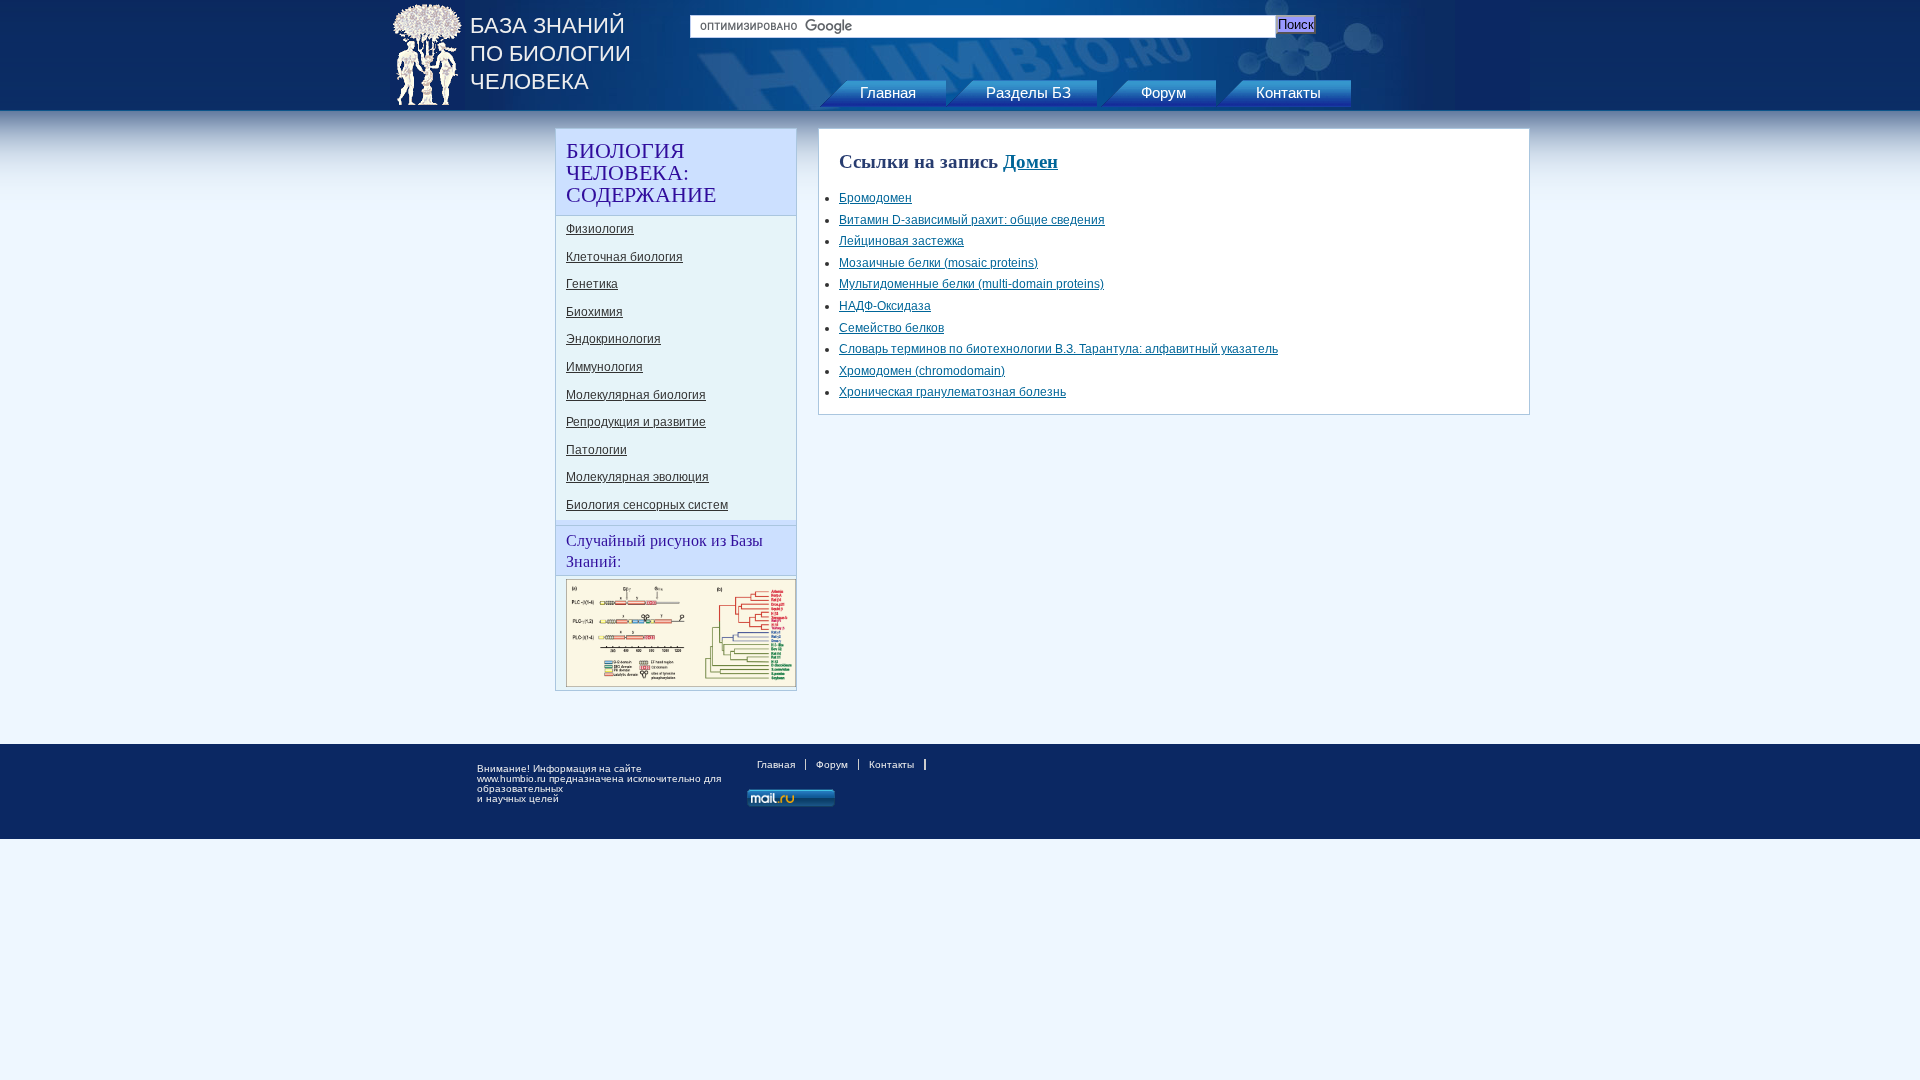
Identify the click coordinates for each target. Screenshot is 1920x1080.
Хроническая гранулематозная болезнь (952, 392)
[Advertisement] (470, 428)
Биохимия (594, 312)
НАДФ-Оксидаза (885, 306)
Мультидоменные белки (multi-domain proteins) (971, 284)
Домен (1030, 160)
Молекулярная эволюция (637, 477)
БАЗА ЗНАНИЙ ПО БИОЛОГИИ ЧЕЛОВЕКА (550, 53)
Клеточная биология (624, 257)
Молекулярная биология (636, 395)
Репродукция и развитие (636, 422)
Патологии (596, 450)
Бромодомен (875, 198)
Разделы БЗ (1028, 92)
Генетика (592, 284)
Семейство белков (891, 328)
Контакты (1288, 92)
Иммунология (604, 367)
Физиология (600, 229)
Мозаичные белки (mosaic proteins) (938, 263)
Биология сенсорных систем (647, 505)
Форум (1163, 92)
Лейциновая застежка (901, 241)
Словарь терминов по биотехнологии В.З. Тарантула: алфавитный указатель (1058, 349)
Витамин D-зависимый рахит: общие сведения (972, 220)
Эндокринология (613, 339)
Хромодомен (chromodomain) (922, 371)
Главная (888, 92)
